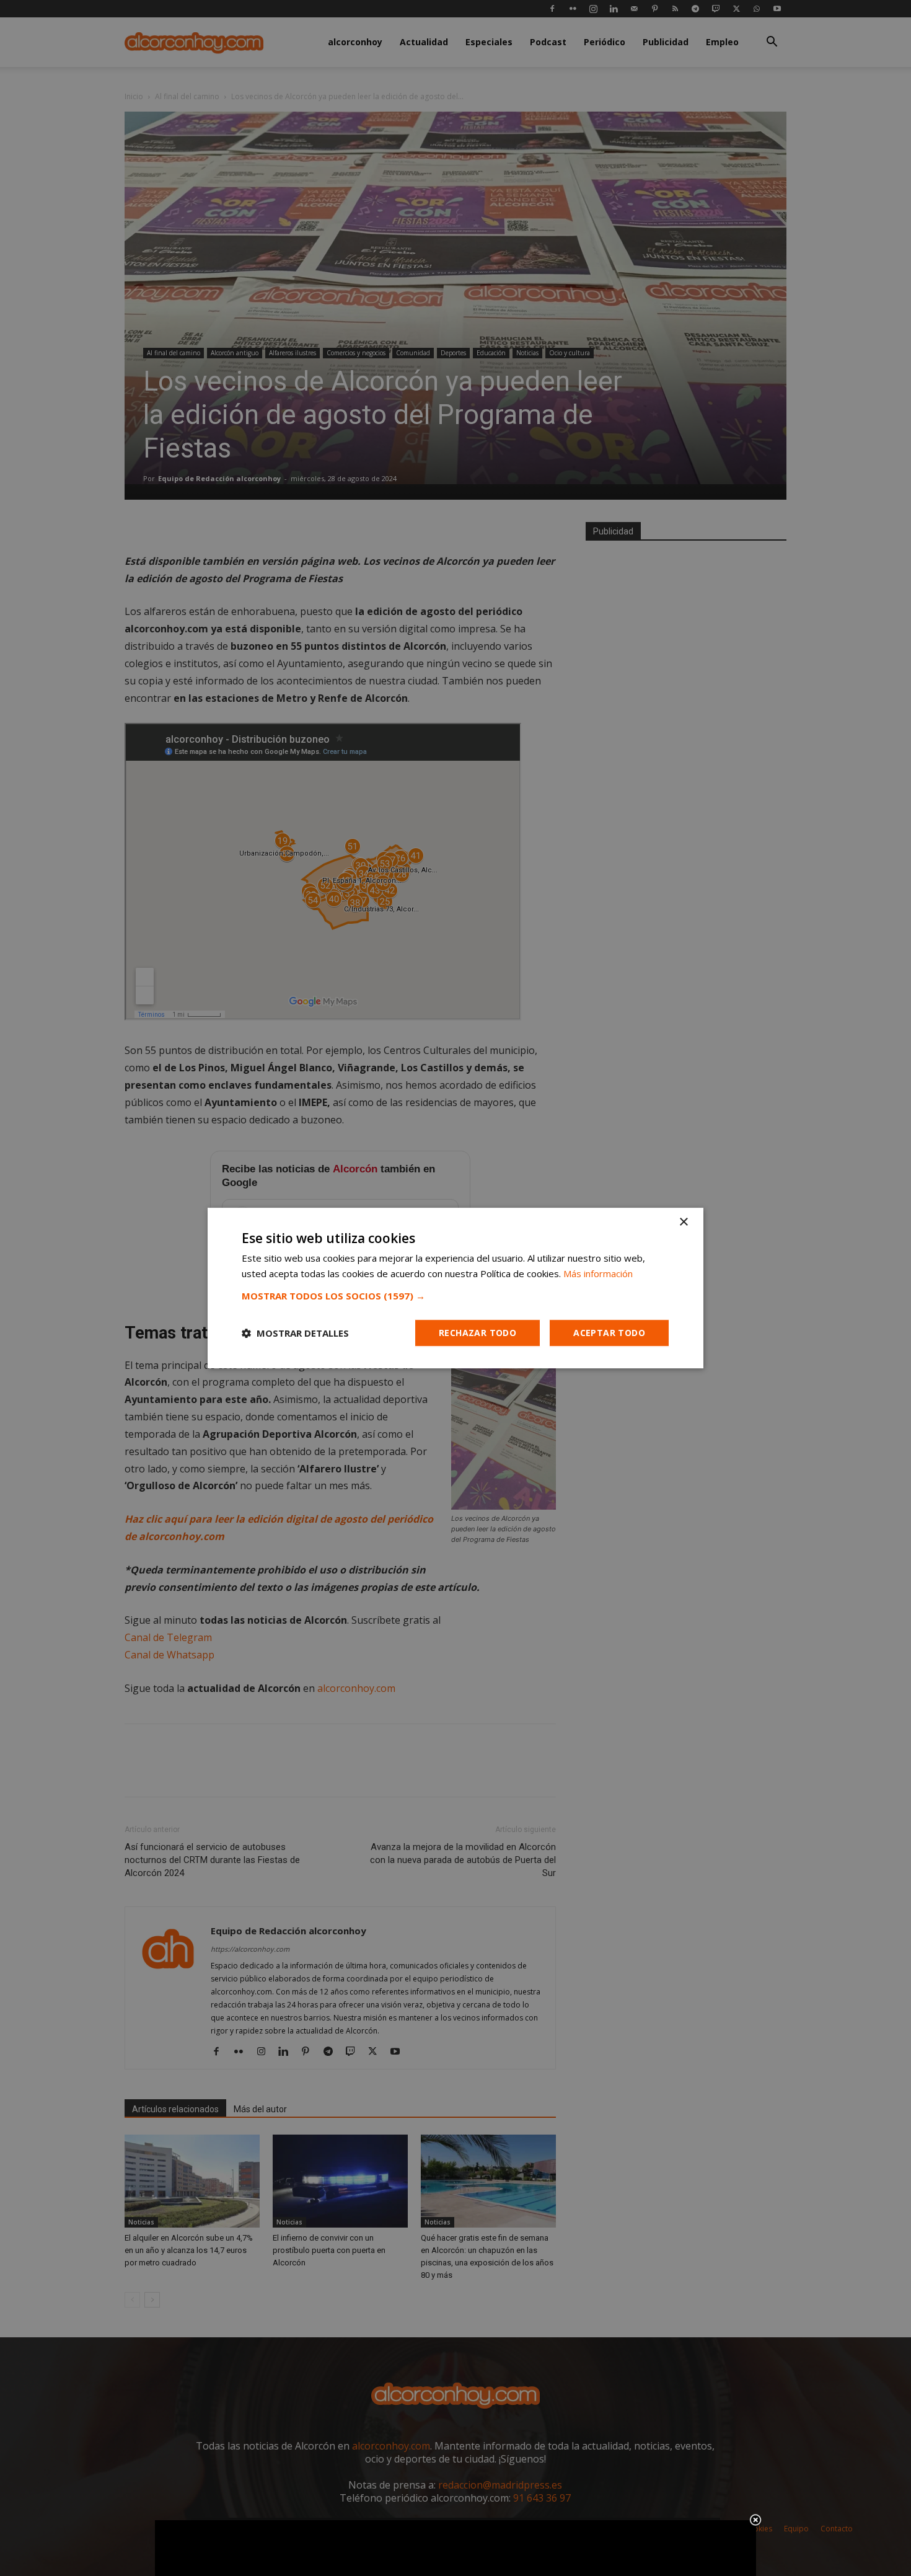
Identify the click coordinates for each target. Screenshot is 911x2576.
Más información (598, 1273)
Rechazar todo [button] (478, 1333)
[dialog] (455, 1288)
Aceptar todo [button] (609, 1333)
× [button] (683, 1222)
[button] (455, 1296)
